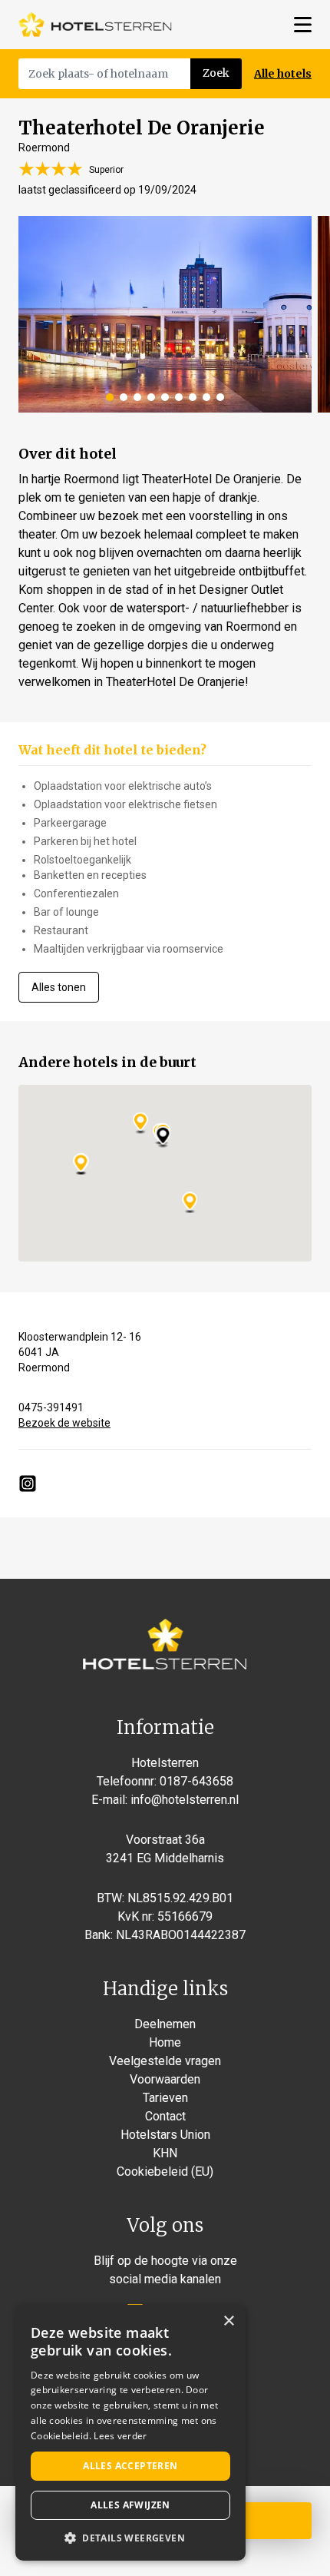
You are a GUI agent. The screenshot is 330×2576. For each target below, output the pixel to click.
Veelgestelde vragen (165, 2061)
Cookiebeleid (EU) (165, 2172)
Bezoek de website (64, 1423)
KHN (165, 2153)
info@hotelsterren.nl (185, 1800)
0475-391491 (51, 1407)
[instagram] (28, 1484)
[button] (130, 2538)
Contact (165, 2116)
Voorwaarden (165, 2079)
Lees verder (120, 2436)
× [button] (228, 2321)
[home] (95, 25)
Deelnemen (165, 2024)
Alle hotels (283, 74)
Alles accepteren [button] (130, 2466)
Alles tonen (59, 987)
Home (165, 2042)
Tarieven (165, 2098)
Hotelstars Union (165, 2135)
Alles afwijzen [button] (130, 2505)
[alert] (130, 2433)
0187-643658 (196, 1781)
